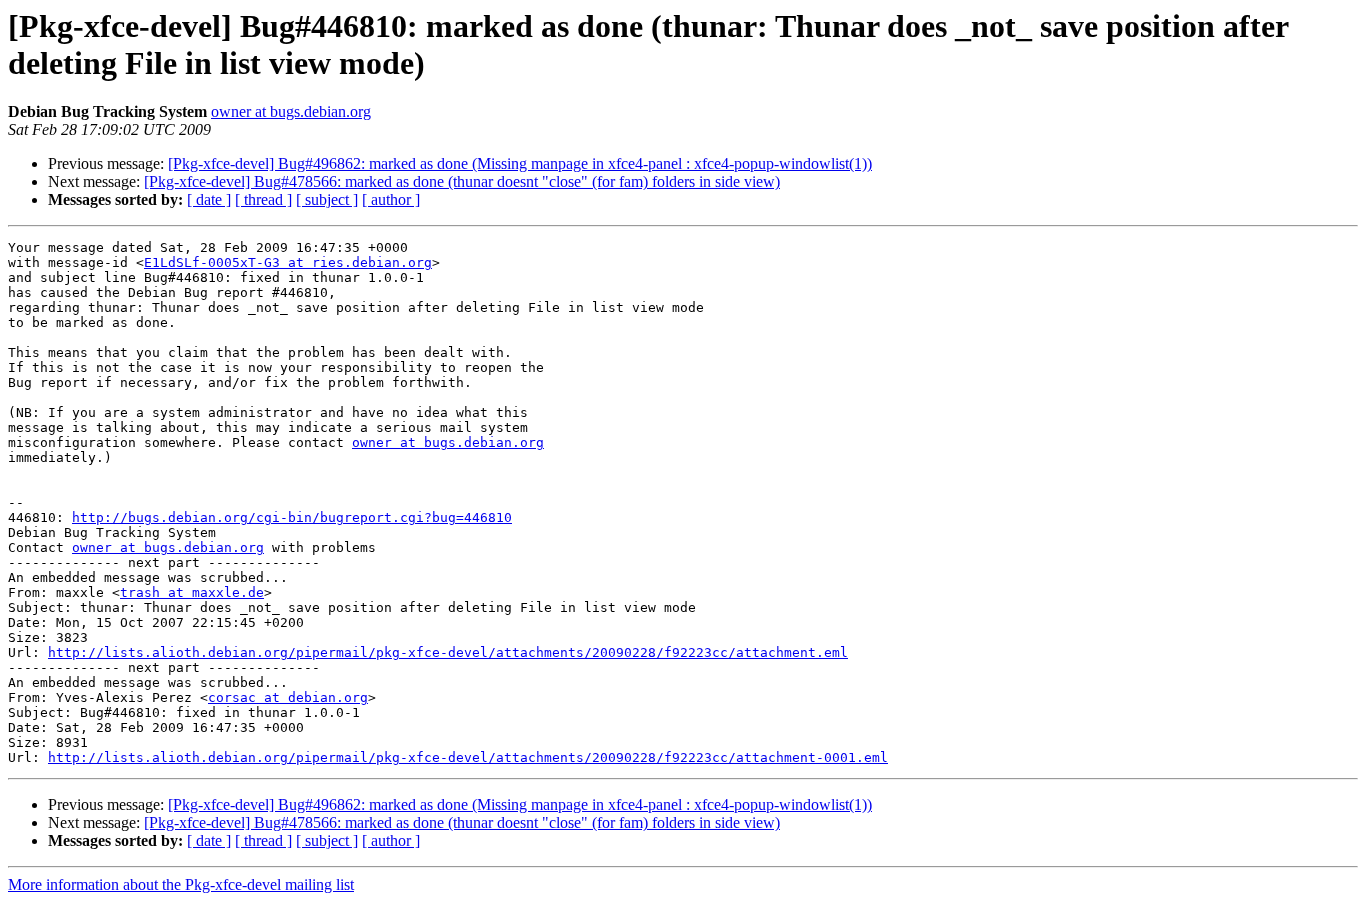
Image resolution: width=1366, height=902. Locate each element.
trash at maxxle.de (192, 592)
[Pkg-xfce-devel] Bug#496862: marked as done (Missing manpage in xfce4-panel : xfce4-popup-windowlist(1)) (520, 163)
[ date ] (209, 199)
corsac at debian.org (288, 697)
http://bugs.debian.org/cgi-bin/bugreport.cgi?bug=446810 (292, 517)
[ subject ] (327, 199)
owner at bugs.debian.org (291, 111)
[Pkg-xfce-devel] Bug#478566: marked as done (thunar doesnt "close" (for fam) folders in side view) (462, 181)
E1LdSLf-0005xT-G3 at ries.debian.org (288, 262)
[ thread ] (263, 199)
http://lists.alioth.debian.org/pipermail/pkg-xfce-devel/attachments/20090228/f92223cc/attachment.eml (448, 652)
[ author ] (391, 199)
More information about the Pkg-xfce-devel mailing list (181, 884)
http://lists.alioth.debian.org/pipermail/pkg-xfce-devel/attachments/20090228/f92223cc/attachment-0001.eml (468, 757)
